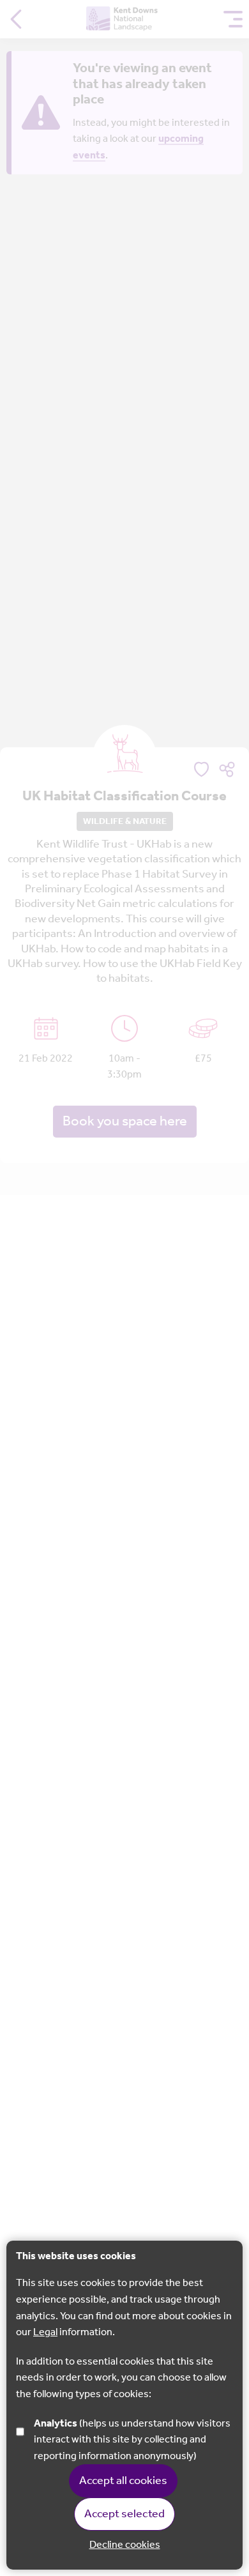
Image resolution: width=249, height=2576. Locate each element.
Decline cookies (125, 2545)
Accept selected (124, 2514)
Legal (45, 2332)
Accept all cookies (123, 2481)
